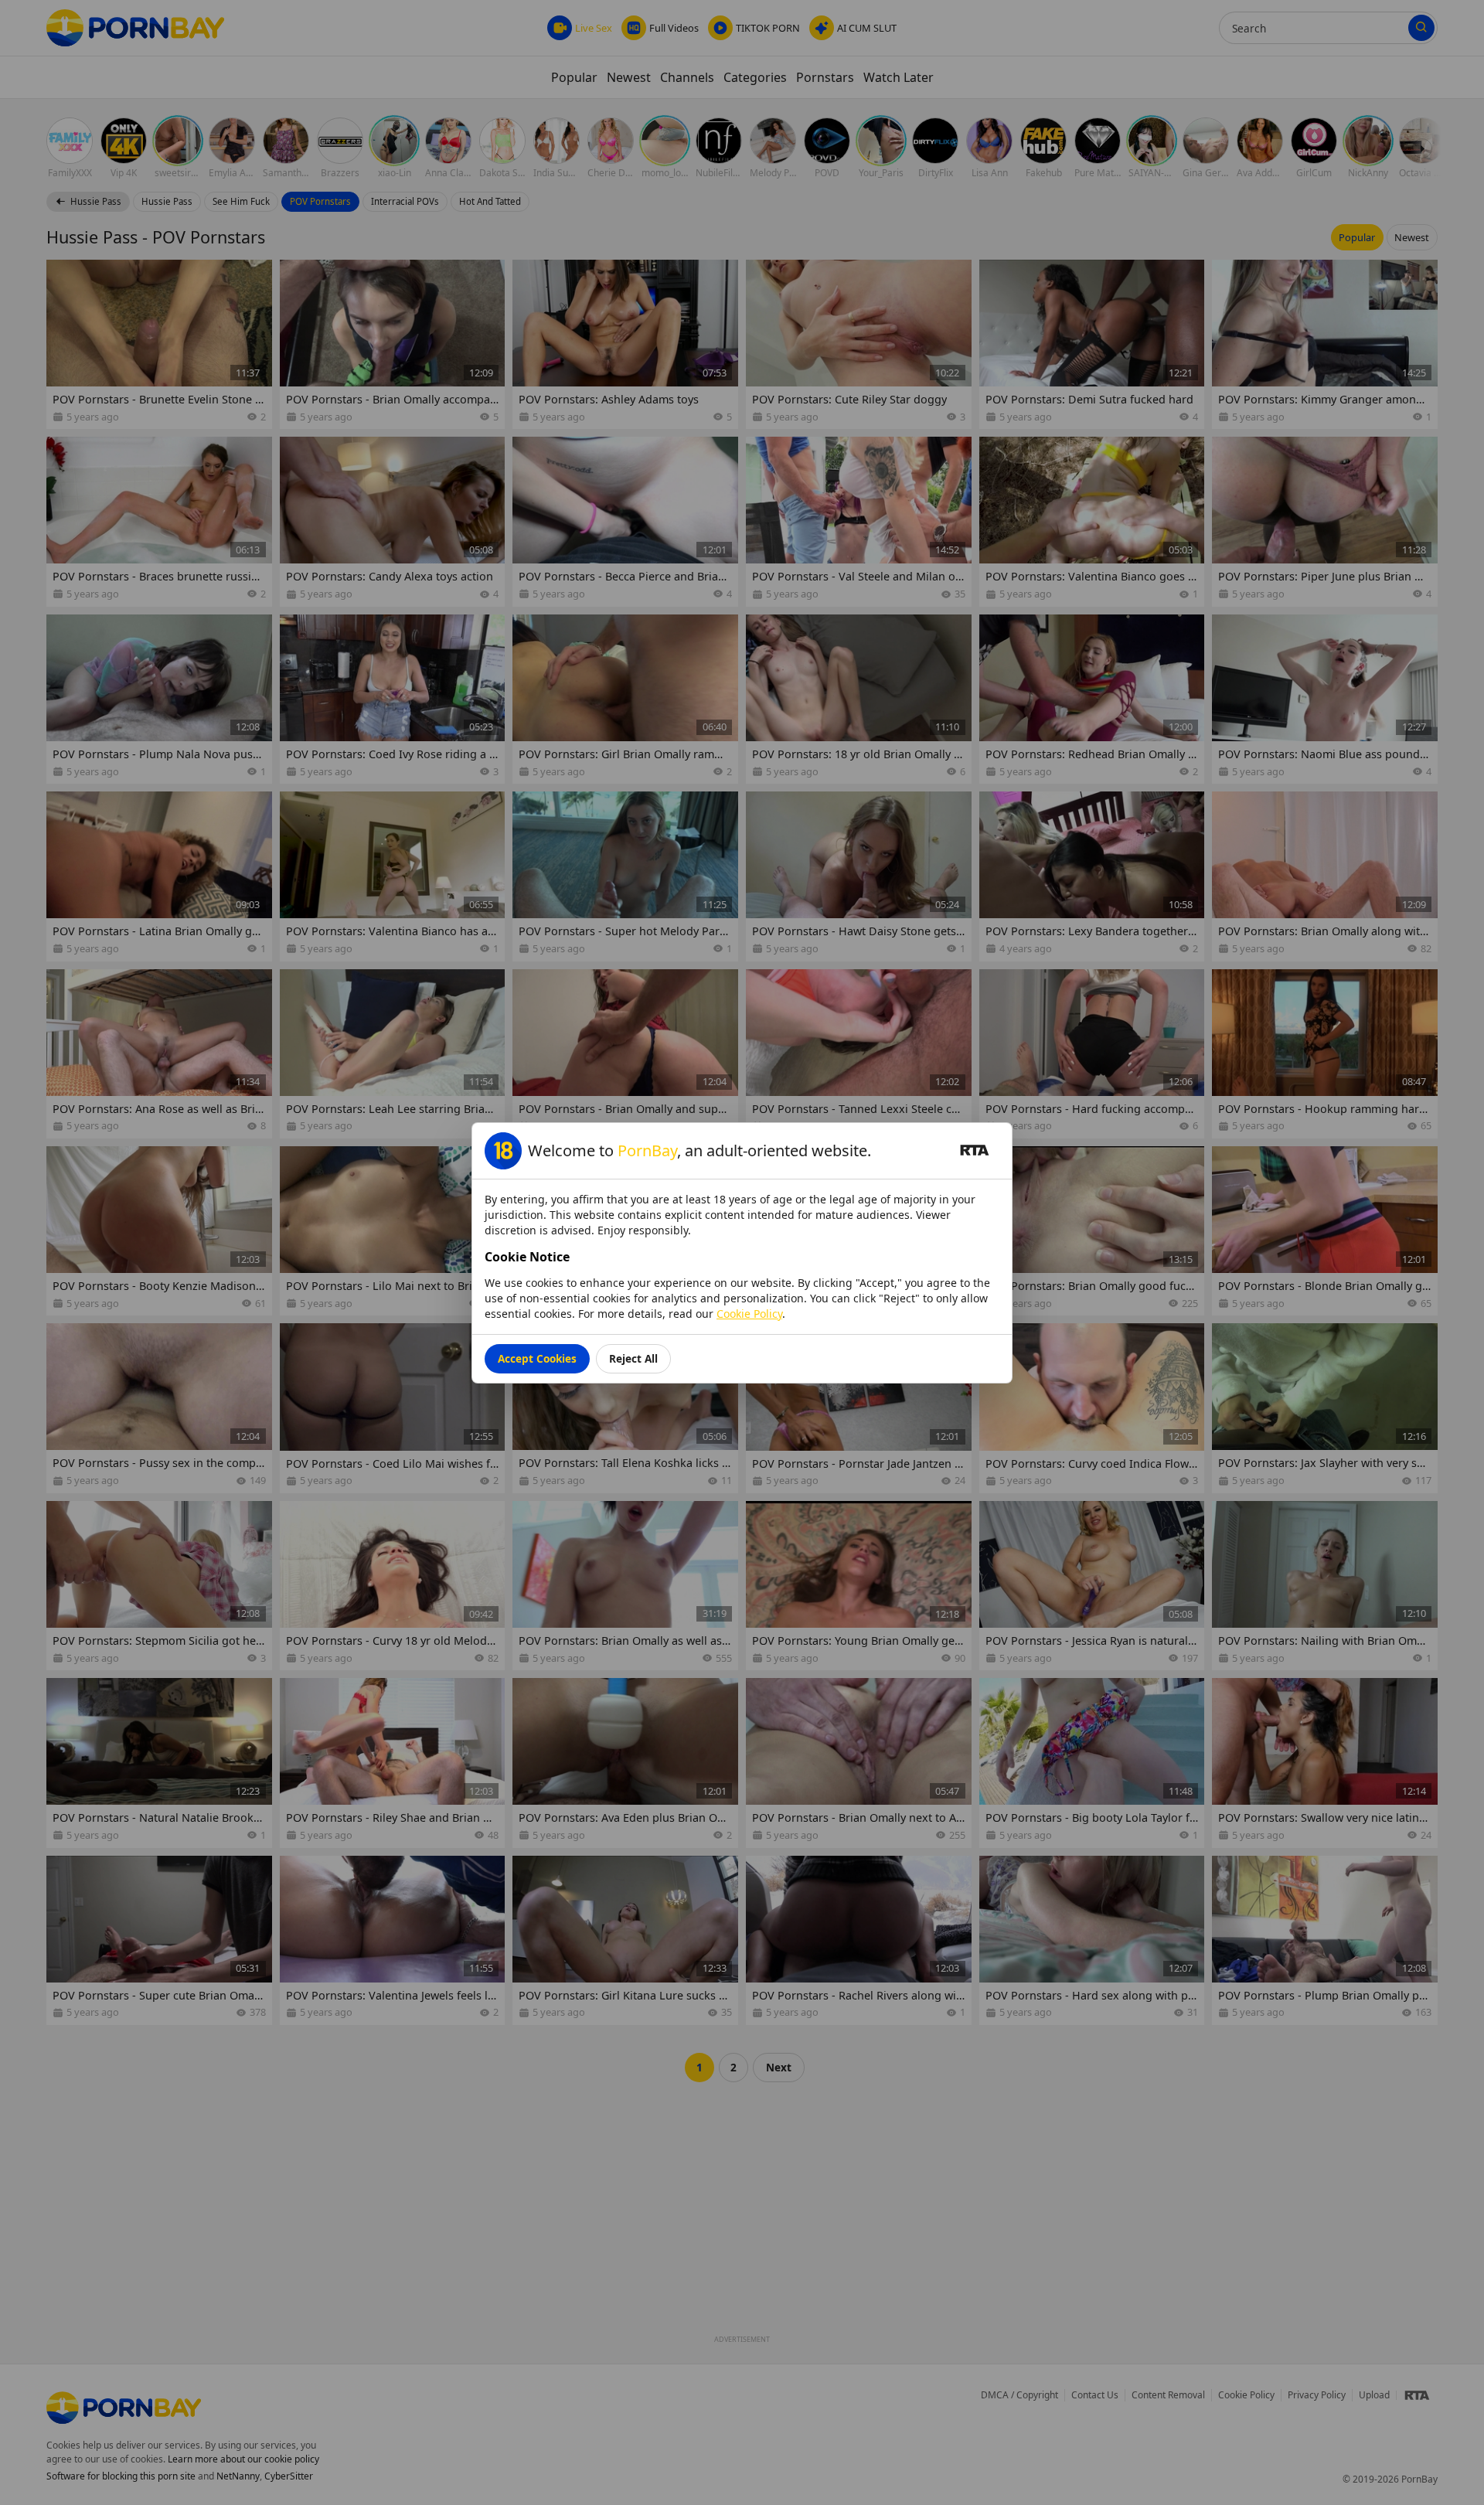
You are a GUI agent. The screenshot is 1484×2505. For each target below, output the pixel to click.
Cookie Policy (749, 1314)
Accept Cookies (537, 1358)
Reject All (633, 1358)
